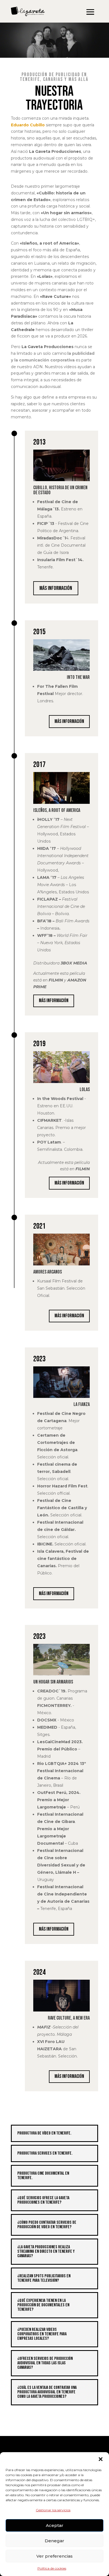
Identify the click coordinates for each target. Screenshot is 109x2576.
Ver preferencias (54, 2556)
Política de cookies (52, 2568)
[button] (101, 2459)
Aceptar (55, 2525)
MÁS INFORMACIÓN (56, 588)
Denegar (54, 2541)
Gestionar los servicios (53, 2510)
